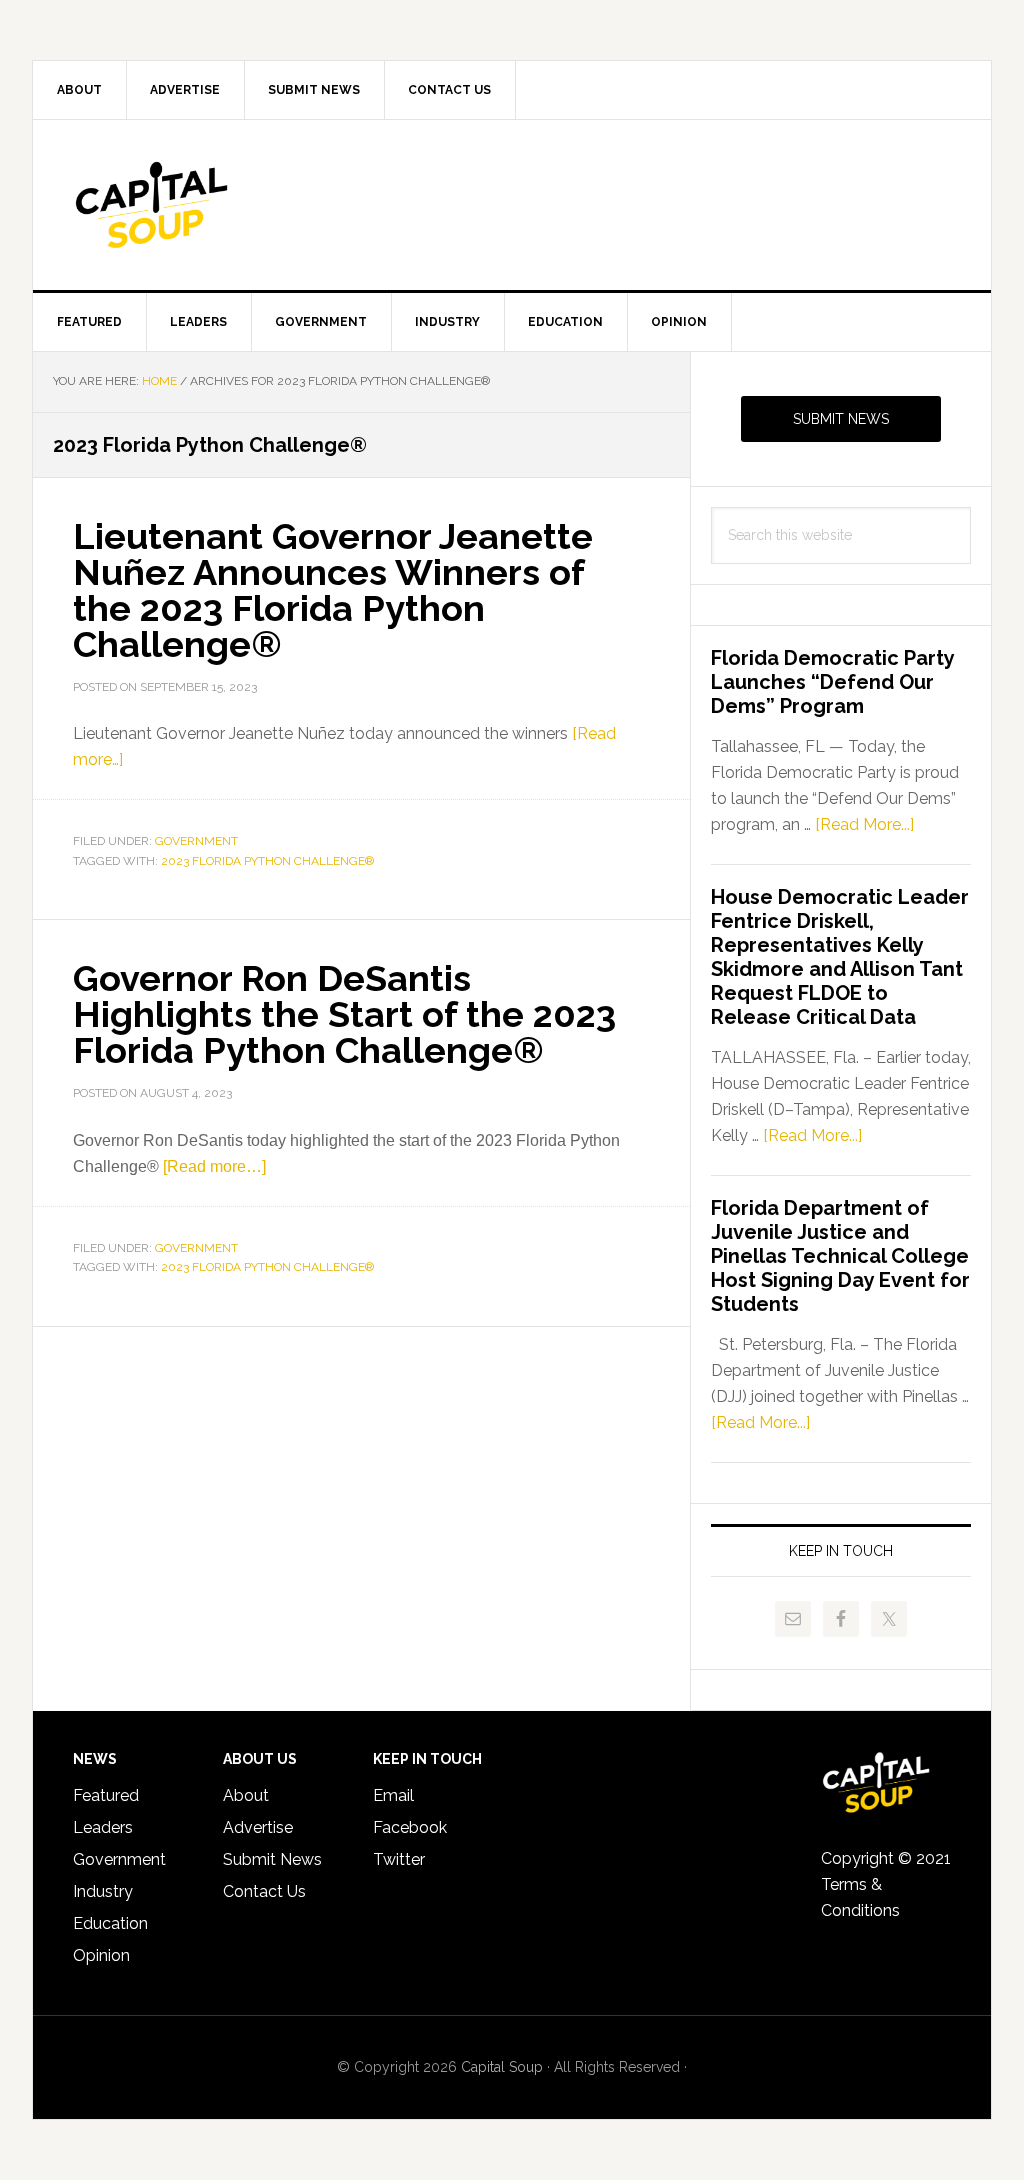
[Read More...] (864, 824)
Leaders (103, 1827)
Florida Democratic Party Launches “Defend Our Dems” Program (832, 682)
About (246, 1795)
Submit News (841, 419)
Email (393, 1795)
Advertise (258, 1827)
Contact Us (264, 1891)
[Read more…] (214, 1166)
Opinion (101, 1955)
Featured (106, 1795)
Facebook (410, 1827)
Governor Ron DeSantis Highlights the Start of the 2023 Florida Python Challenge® (344, 1014)
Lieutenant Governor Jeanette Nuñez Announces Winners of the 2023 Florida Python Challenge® (333, 590)
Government (196, 841)
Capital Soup (203, 205)
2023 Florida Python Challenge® (267, 861)
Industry (103, 1891)
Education (110, 1923)
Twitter (399, 1859)
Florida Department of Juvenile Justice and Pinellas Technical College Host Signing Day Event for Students (840, 1256)
